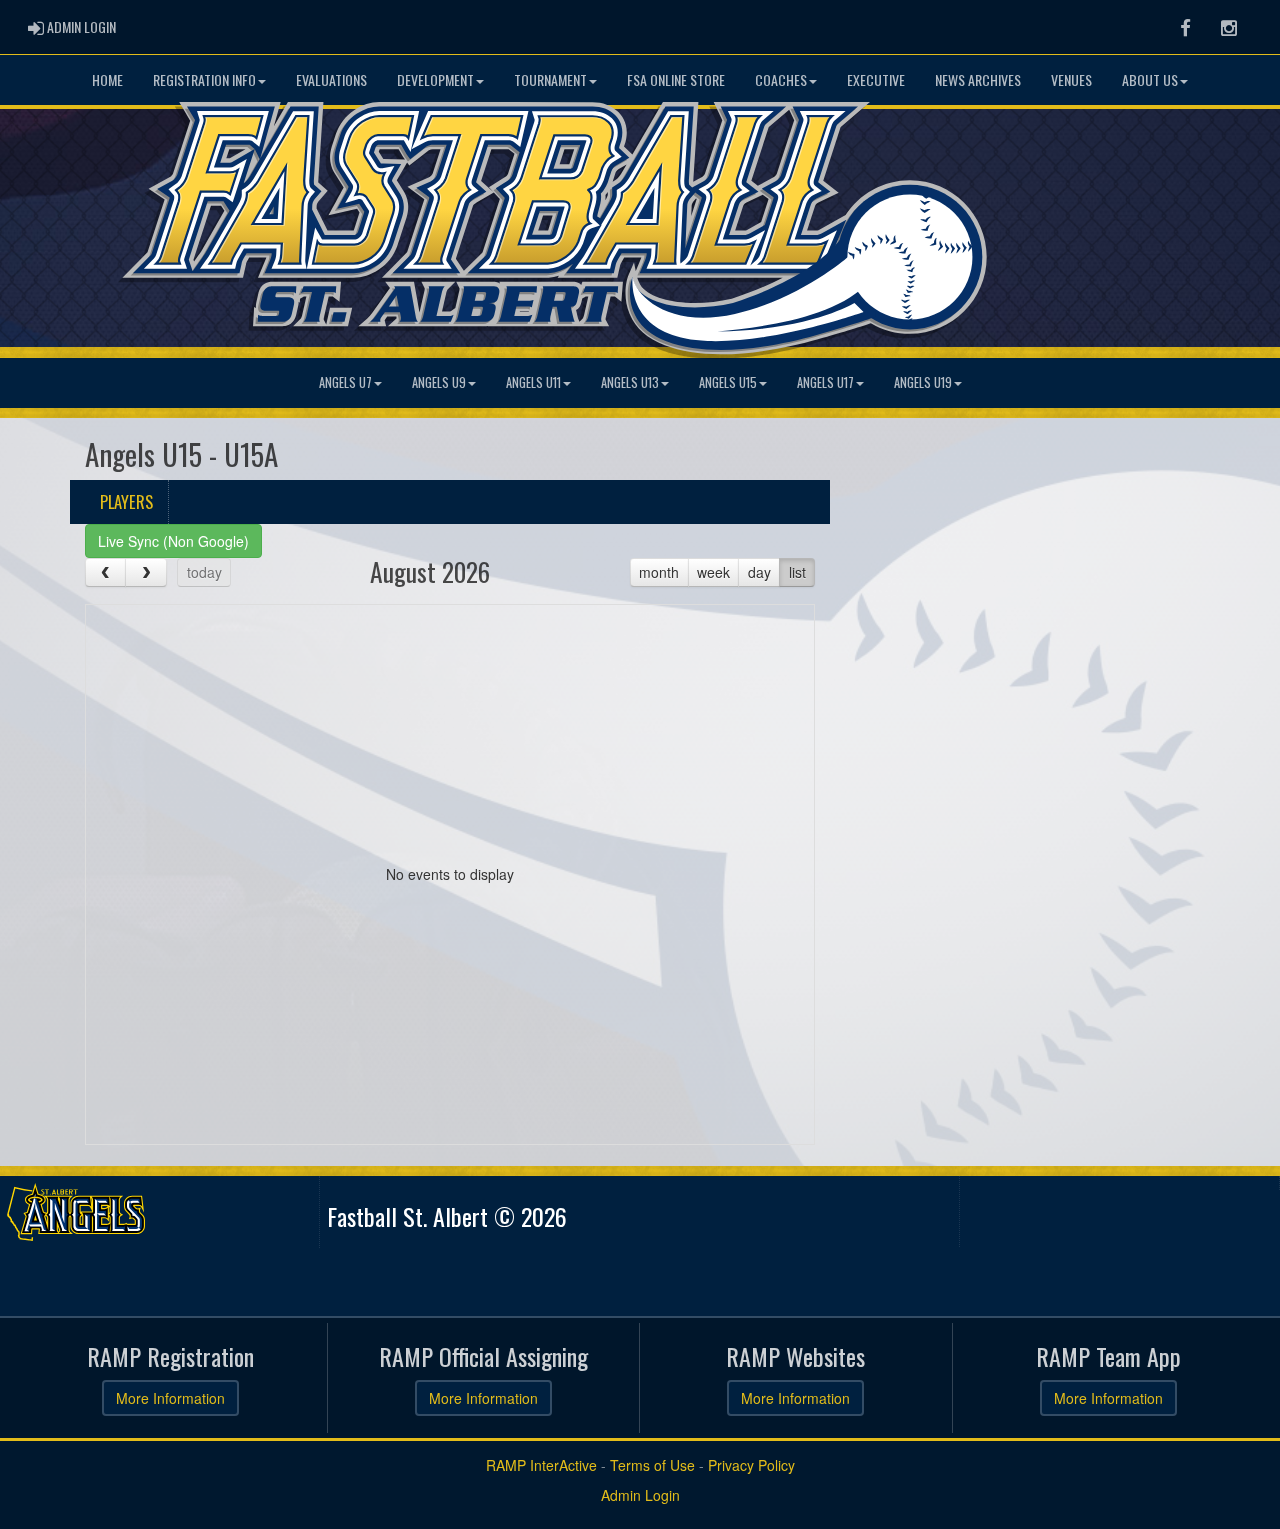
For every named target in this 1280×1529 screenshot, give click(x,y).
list (797, 572)
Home (107, 79)
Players (126, 501)
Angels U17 (825, 382)
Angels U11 (533, 382)
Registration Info (204, 79)
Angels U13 (630, 382)
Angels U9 (439, 382)
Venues (1071, 79)
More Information (170, 1398)
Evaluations (331, 79)
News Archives (978, 79)
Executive (876, 79)
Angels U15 (728, 382)
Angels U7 (345, 382)
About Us (1150, 79)
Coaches (781, 79)
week (713, 572)
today (204, 572)
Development (435, 79)
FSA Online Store (676, 79)
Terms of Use (652, 1465)
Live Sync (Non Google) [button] (173, 541)
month (659, 572)
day (759, 572)
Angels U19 (923, 382)
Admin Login (640, 1495)
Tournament (550, 79)
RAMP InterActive (541, 1465)
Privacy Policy (751, 1465)
